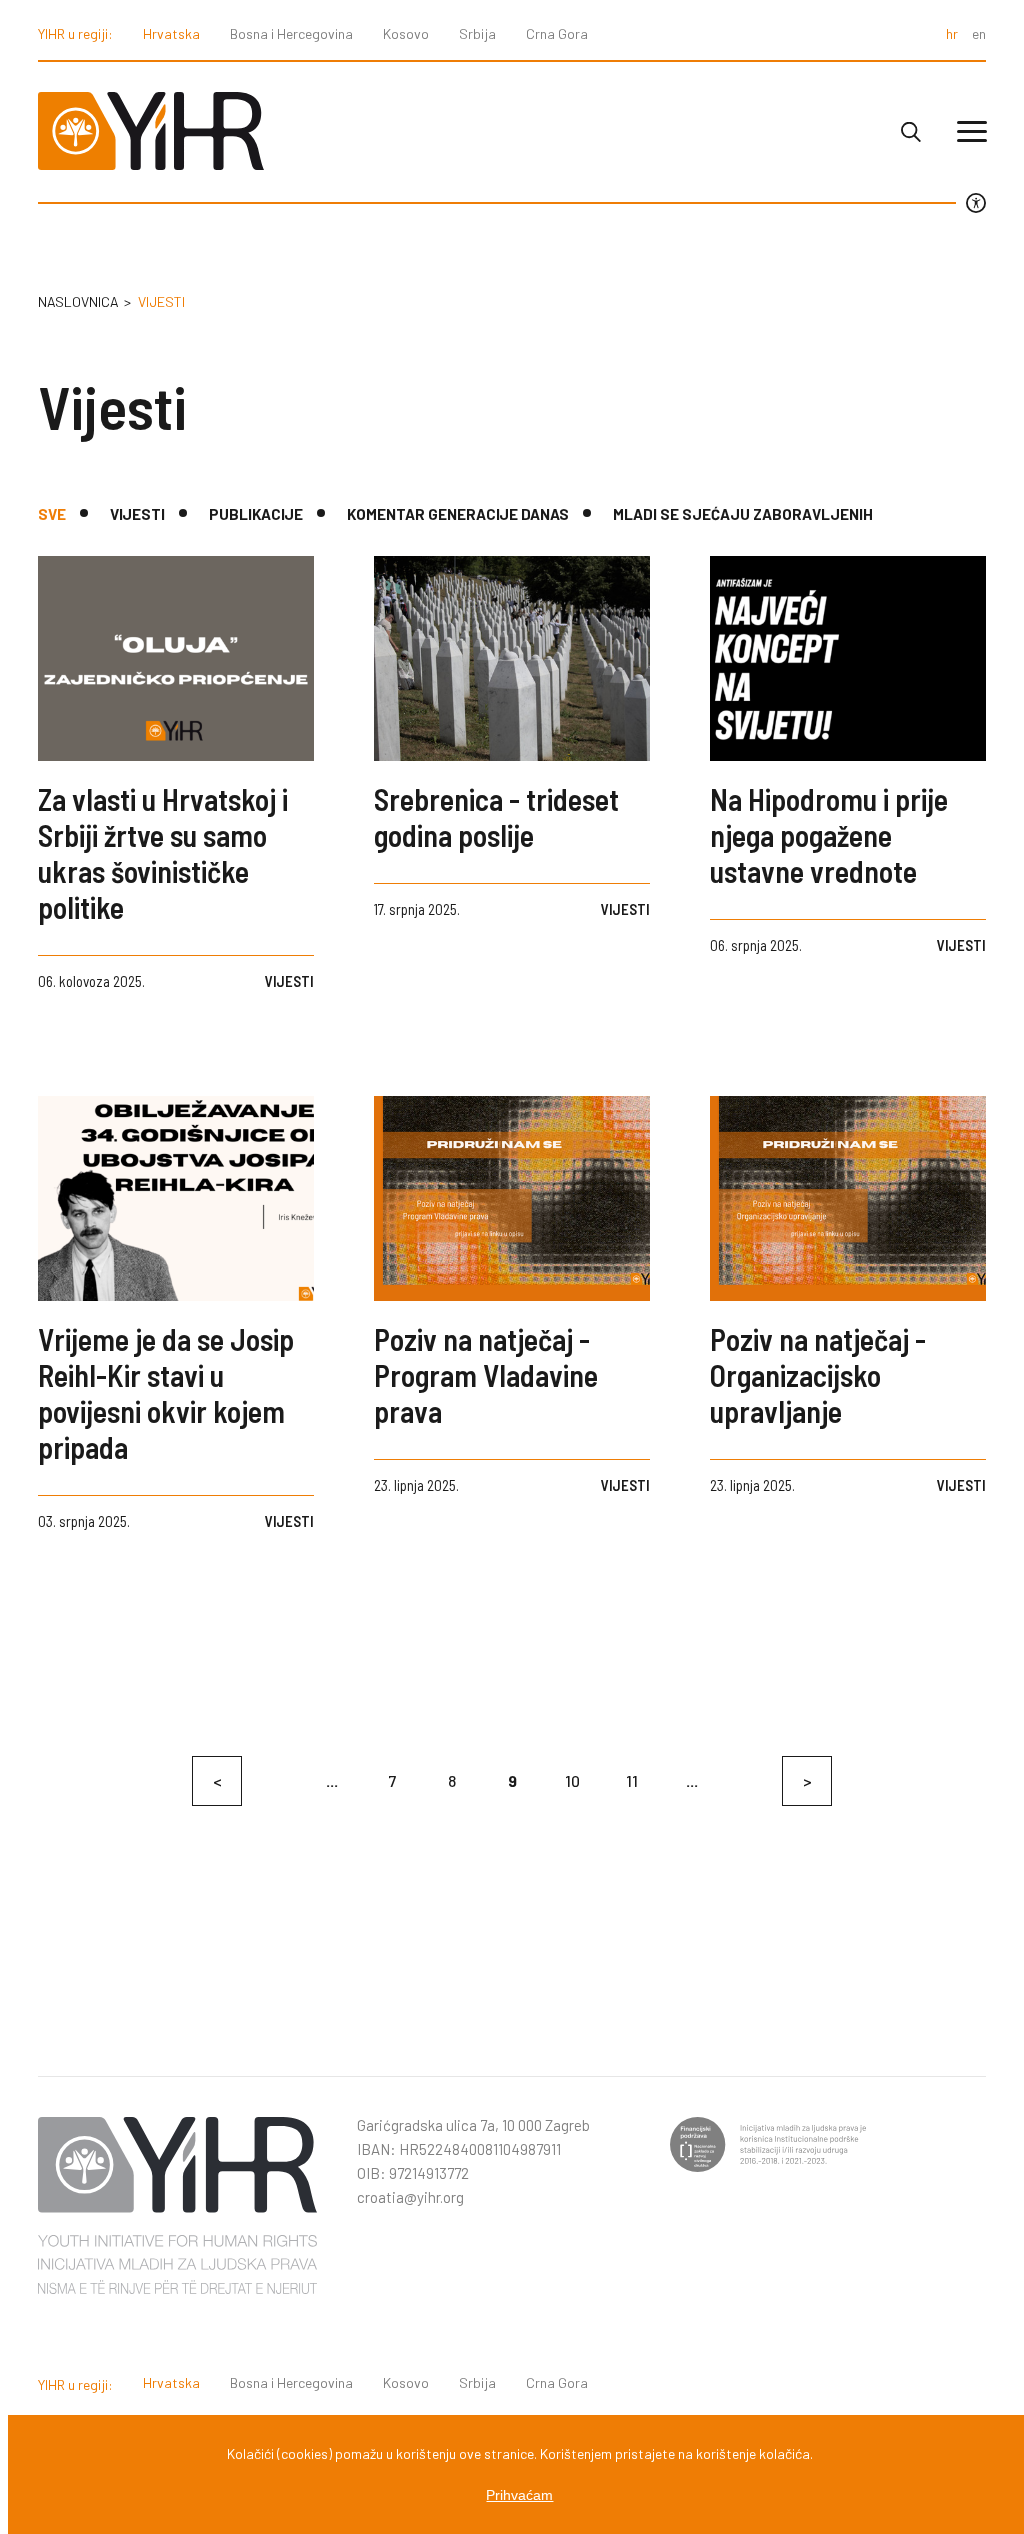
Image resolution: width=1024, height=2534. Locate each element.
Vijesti (137, 514)
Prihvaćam (519, 2495)
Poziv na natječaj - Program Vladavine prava (486, 1375)
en (979, 33)
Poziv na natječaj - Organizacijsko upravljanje (818, 1375)
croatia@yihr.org (410, 2197)
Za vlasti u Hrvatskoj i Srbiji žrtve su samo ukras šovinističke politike (163, 853)
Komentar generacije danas (458, 514)
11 (632, 1780)
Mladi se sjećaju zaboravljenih (743, 514)
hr (952, 33)
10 (572, 1780)
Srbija (477, 33)
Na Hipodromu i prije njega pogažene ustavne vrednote (829, 835)
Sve (52, 514)
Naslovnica (78, 301)
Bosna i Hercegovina (291, 33)
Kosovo (406, 33)
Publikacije (256, 514)
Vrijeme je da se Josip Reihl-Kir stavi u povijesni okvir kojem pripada (166, 1393)
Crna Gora (557, 33)
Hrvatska (171, 33)
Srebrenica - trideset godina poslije (496, 817)
